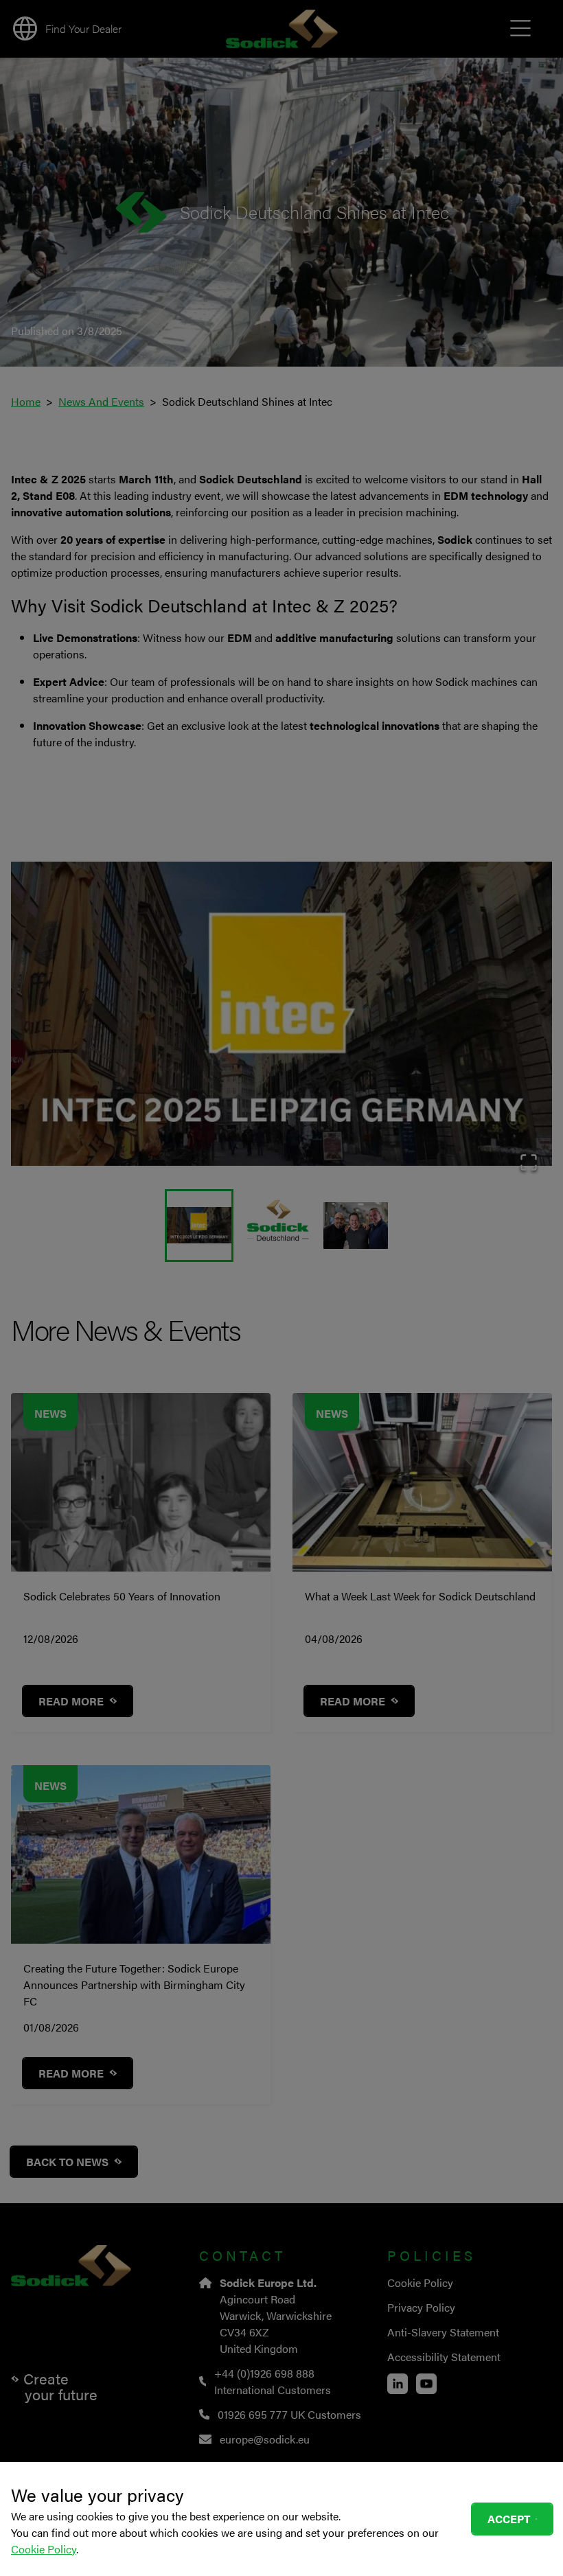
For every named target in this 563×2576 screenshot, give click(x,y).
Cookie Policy (44, 2549)
